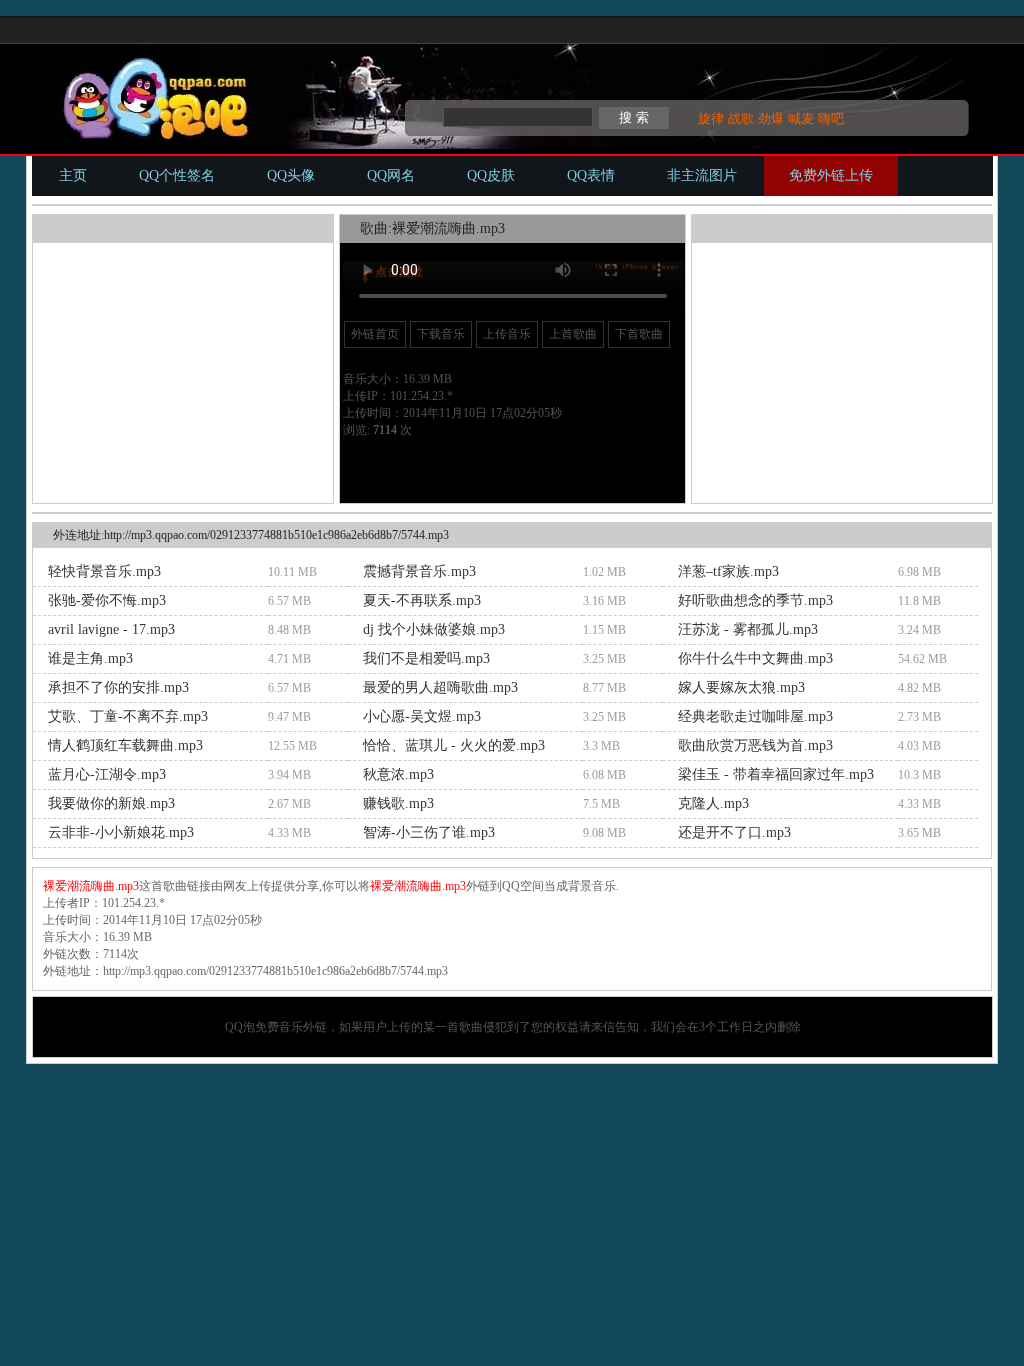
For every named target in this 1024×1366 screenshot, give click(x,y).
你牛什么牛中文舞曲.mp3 (755, 658)
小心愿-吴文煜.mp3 (422, 716)
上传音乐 (507, 334)
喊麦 (801, 118)
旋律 (711, 118)
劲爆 (771, 118)
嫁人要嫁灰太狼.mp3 (741, 687)
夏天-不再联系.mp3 (422, 600)
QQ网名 (391, 175)
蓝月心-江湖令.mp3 (107, 774)
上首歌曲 (573, 334)
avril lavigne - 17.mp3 (111, 629)
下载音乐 (441, 334)
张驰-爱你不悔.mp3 (107, 600)
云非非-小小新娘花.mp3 (121, 832)
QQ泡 (240, 1027)
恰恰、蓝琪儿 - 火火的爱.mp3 (454, 745)
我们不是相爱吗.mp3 (426, 658)
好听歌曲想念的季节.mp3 (755, 600)
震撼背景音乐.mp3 (419, 571)
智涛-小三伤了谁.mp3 (429, 832)
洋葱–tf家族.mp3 (728, 571)
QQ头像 (291, 175)
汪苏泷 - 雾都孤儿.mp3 (748, 629)
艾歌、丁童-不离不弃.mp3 (128, 716)
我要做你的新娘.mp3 (111, 803)
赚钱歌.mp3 (398, 803)
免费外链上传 (831, 175)
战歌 (741, 118)
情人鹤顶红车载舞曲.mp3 (125, 745)
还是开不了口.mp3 (734, 832)
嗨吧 (831, 118)
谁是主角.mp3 (90, 658)
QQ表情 (591, 175)
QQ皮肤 (491, 175)
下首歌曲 (639, 334)
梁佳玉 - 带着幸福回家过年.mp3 (776, 774)
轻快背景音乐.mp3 (104, 571)
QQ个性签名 (177, 175)
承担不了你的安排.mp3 (118, 687)
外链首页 (375, 334)
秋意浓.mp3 (398, 774)
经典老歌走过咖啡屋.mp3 (755, 716)
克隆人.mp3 (713, 803)
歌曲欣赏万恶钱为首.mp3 (755, 745)
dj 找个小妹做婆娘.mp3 (434, 629)
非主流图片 (702, 175)
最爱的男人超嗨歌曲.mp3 (440, 687)
